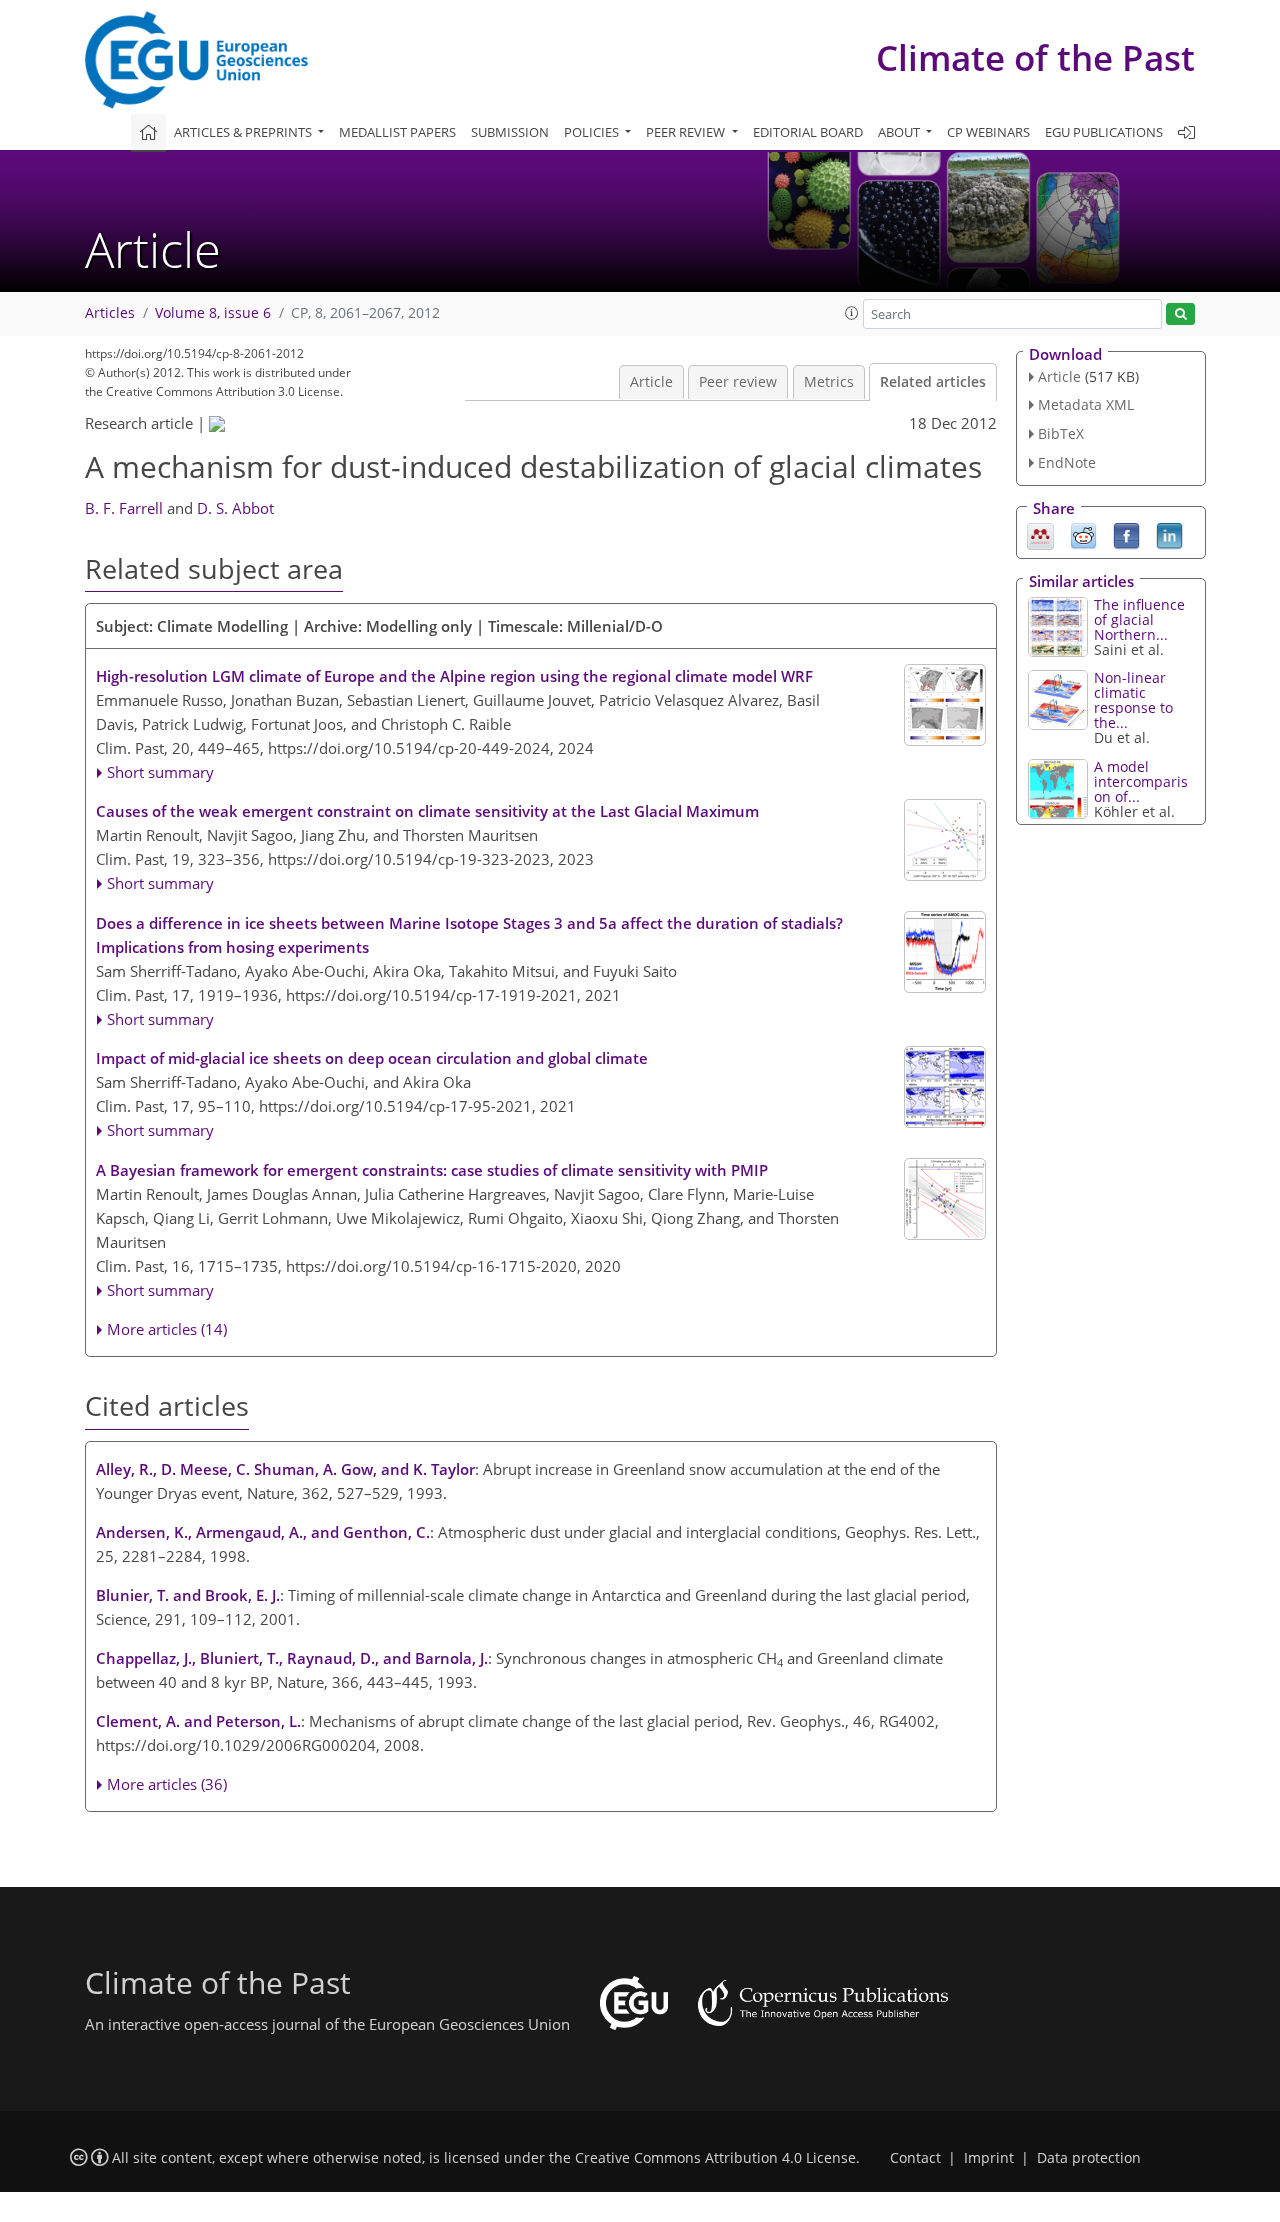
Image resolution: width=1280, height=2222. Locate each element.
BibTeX (1061, 433)
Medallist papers (397, 132)
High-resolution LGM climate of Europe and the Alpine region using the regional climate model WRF (454, 676)
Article (651, 382)
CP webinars (988, 132)
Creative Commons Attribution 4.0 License (715, 2158)
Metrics (829, 382)
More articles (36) (167, 1784)
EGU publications (1104, 132)
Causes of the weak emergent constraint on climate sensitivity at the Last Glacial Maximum (427, 811)
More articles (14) (167, 1329)
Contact (915, 2158)
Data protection (1089, 2158)
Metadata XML (1086, 404)
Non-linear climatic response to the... (1133, 700)
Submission (510, 132)
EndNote (1067, 462)
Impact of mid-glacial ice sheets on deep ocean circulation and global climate (372, 1058)
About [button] (900, 132)
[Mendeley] (1040, 534)
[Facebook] (1126, 534)
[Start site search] (1180, 314)
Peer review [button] (687, 132)
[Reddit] (1083, 534)
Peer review (738, 382)
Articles (110, 313)
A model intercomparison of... (1141, 781)
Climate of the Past (1035, 57)
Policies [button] (593, 132)
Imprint (989, 2158)
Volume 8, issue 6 (213, 313)
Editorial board (808, 132)
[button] (852, 313)
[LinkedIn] (1169, 534)
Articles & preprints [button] (244, 132)
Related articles (933, 382)
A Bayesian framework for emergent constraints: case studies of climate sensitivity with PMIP (432, 1170)
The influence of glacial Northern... (1139, 619)
